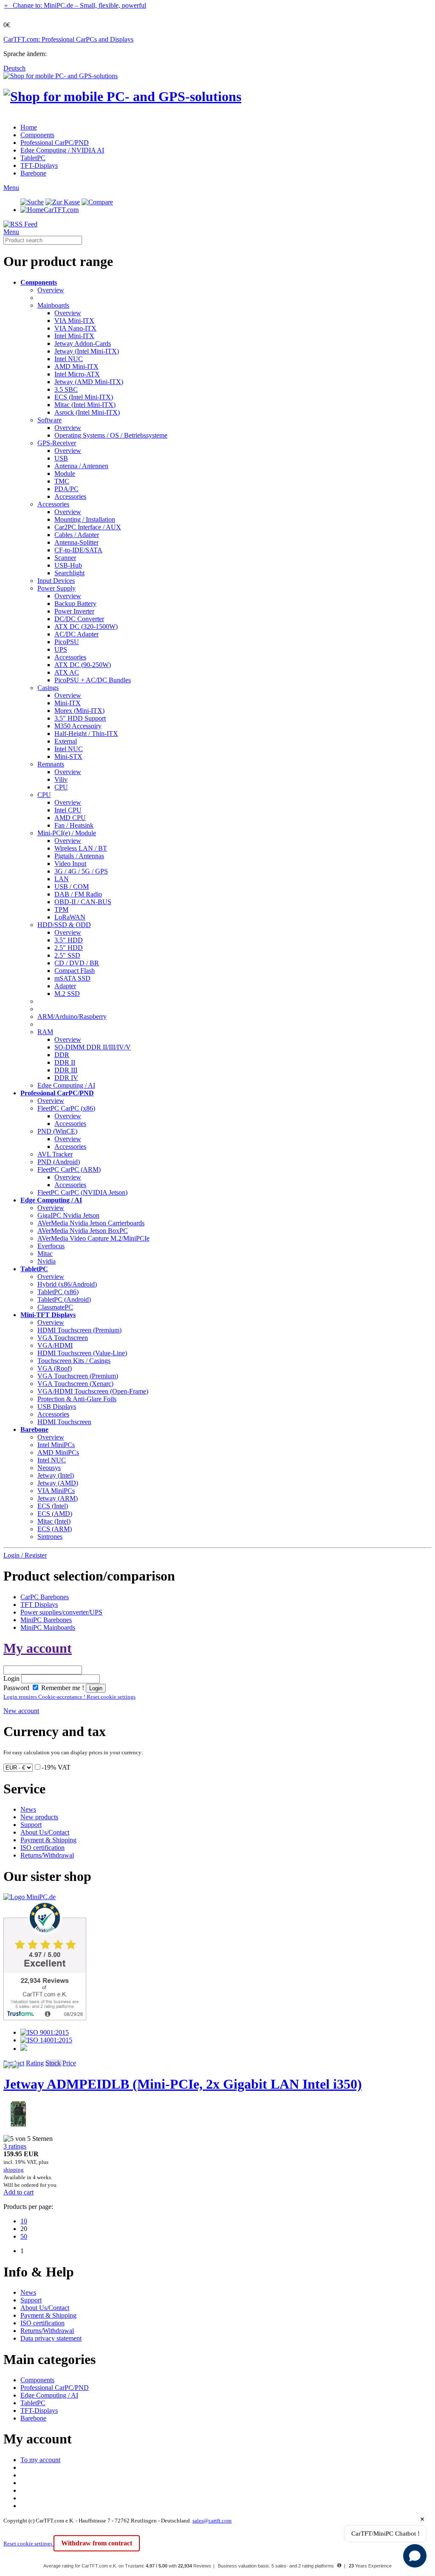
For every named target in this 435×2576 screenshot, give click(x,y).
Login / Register (25, 1555)
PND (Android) (59, 1162)
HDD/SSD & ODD (64, 925)
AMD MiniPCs (58, 1452)
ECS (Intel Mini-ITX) (84, 397)
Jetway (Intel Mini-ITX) (87, 351)
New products (39, 1817)
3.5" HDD (69, 940)
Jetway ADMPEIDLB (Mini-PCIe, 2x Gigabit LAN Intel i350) (183, 2084)
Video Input (70, 864)
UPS (61, 649)
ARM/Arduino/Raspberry (72, 1017)
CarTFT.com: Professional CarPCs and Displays (68, 39)
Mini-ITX (68, 703)
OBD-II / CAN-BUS (83, 902)
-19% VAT (56, 1767)
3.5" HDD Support (80, 718)
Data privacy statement (51, 2338)
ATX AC (67, 672)
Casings (48, 688)
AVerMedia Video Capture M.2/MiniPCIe (93, 1238)
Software (49, 420)
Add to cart (18, 2192)
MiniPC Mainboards (48, 1627)
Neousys (49, 1468)
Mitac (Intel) (54, 1521)
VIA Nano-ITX (75, 328)
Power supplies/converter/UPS (61, 1612)
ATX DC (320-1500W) (86, 626)
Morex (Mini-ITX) (79, 711)
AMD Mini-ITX (76, 366)
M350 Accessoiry (78, 726)
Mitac (45, 1254)
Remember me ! (62, 1688)
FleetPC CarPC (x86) (66, 1108)
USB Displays (57, 1407)
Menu (11, 188)
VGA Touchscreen (63, 1338)
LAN (62, 879)
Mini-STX (68, 756)
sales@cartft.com (212, 2521)
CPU (61, 787)
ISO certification (42, 1848)
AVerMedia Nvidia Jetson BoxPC (83, 1231)
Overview (51, 290)
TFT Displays (39, 1605)
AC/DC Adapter (76, 634)
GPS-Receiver (57, 443)
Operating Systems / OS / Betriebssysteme (111, 435)
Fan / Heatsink (74, 825)
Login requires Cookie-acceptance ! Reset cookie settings (69, 1697)
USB (61, 458)
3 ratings (15, 2146)
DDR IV (66, 1078)
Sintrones (50, 1537)
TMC (62, 481)
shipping (14, 2170)
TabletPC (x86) (58, 1292)
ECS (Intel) (53, 1506)
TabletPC (33, 158)
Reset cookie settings (28, 2543)
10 (24, 2221)
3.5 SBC (66, 389)
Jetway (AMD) (58, 1483)
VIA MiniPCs (56, 1491)
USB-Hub (68, 565)
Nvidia (47, 1261)
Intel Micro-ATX (77, 374)
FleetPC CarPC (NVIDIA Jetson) (82, 1192)
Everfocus (51, 1246)
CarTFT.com (61, 210)
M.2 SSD (67, 994)
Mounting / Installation (85, 519)
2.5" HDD (69, 948)
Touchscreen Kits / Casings (74, 1361)
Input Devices (56, 581)
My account (38, 1648)
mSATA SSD (72, 978)
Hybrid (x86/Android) (67, 1284)
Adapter (65, 986)
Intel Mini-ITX (74, 336)
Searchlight (69, 573)
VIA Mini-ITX (74, 321)
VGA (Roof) (55, 1368)
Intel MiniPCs (56, 1445)
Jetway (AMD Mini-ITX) (89, 382)
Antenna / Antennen (81, 466)
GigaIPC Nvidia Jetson (68, 1215)
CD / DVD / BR (77, 963)
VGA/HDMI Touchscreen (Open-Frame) (93, 1391)
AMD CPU (70, 818)
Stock (53, 2063)
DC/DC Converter (79, 619)
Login (11, 1678)
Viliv (61, 779)
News (28, 1809)
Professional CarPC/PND (55, 143)
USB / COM (72, 886)
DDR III (66, 1070)
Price (69, 2063)
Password (16, 1688)
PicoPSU (67, 642)
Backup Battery (75, 604)
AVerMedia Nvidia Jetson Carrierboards (91, 1223)
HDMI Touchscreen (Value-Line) (82, 1353)
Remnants (51, 764)
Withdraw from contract (97, 2543)
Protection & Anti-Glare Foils (77, 1399)
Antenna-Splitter (76, 542)
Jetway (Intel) (56, 1475)
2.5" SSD (67, 955)
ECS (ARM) (55, 1529)
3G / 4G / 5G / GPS (81, 871)
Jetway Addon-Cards (83, 344)
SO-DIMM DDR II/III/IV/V (93, 1047)
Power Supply (56, 588)
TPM (61, 909)
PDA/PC (66, 489)
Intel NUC (69, 359)
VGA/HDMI (55, 1345)
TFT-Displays (39, 165)
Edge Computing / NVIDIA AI (62, 150)
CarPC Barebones (45, 1597)
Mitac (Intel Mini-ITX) (85, 405)
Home (29, 127)
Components (37, 135)
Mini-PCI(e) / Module (67, 833)
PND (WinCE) (57, 1131)
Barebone (33, 173)
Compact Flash (75, 971)
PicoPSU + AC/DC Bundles (93, 680)
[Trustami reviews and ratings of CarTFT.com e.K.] (45, 2018)
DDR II (65, 1062)
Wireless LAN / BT (81, 848)
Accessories (70, 496)
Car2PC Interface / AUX (88, 527)
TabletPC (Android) (64, 1299)
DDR (62, 1055)
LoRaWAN (70, 917)
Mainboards (53, 305)
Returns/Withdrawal (47, 1855)
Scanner (65, 558)
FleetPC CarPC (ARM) (69, 1169)
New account (21, 1711)
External (66, 741)
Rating (35, 2063)
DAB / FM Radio (78, 894)
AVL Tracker (55, 1154)
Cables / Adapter (77, 535)
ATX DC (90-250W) (83, 665)
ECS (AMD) (55, 1514)
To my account (40, 2460)
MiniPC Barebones (46, 1620)
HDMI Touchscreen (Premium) (79, 1330)
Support (31, 1825)
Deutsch (14, 68)
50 (24, 2236)
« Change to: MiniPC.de (75, 5)
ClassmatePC (55, 1307)
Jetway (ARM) (58, 1498)
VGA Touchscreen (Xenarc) (75, 1384)
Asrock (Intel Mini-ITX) (87, 412)
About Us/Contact (45, 1832)
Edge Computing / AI (66, 1085)
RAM (45, 1032)
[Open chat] (415, 2556)
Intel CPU (68, 810)
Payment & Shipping (48, 1840)
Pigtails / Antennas (79, 856)
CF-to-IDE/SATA (78, 550)
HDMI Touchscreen (64, 1422)
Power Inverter (74, 611)
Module (65, 474)
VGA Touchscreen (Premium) (78, 1376)
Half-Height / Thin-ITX (86, 734)
